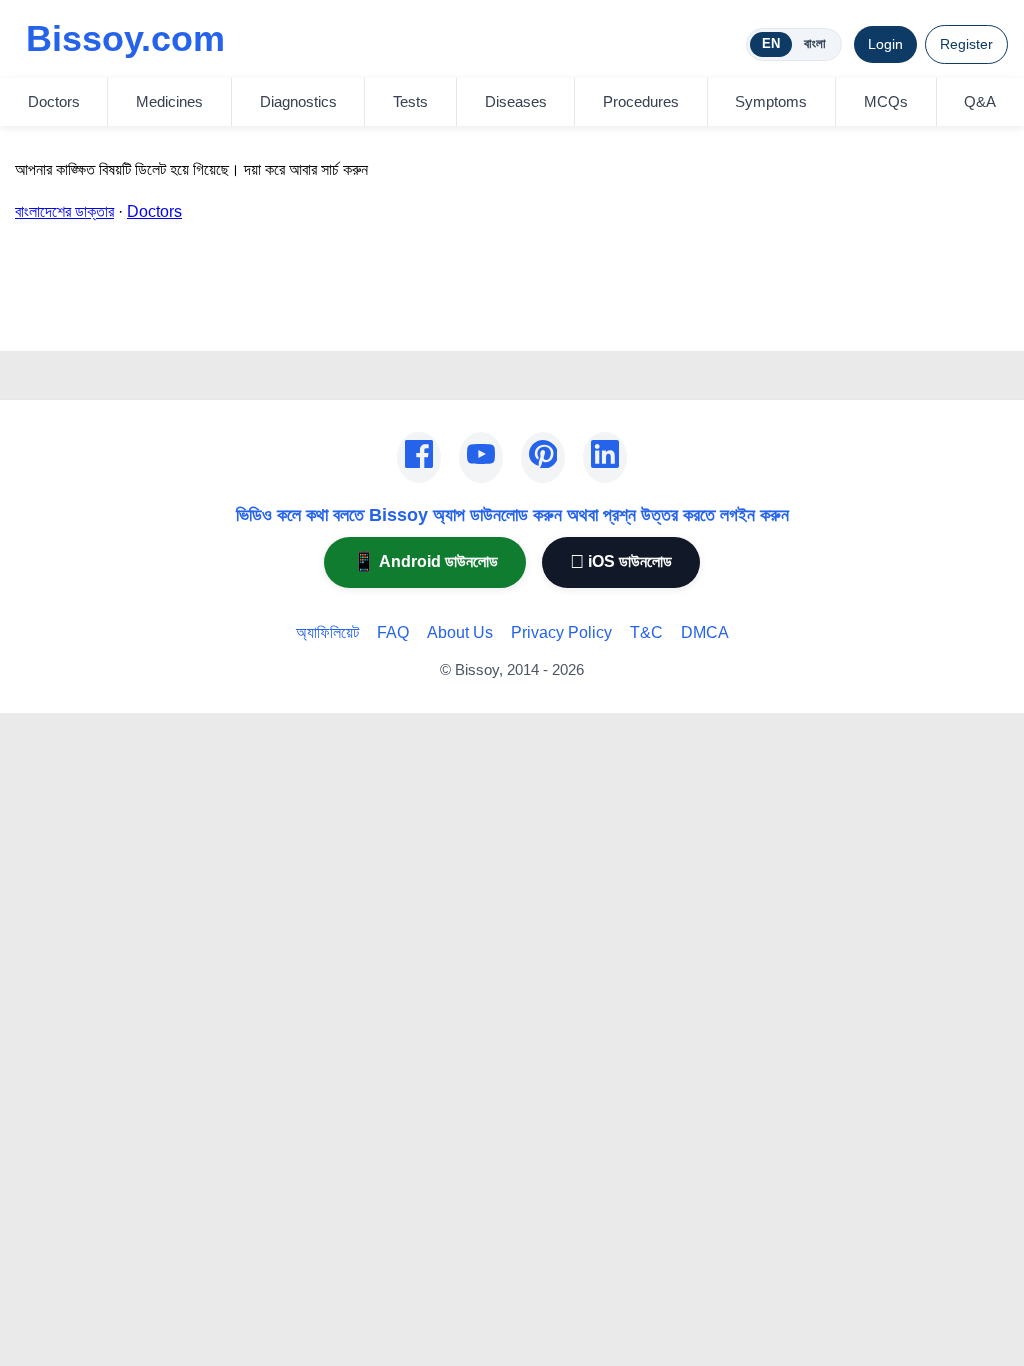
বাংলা (815, 43)
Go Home (49, 322)
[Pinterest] (543, 458)
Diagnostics (298, 101)
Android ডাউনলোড (425, 561)
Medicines (169, 101)
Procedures (641, 101)
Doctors (54, 101)
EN (771, 43)
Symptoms (771, 101)
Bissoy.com (125, 38)
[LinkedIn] (605, 458)
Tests (410, 101)
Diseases (516, 101)
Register (966, 44)
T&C (646, 632)
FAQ (393, 632)
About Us (460, 632)
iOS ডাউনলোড (621, 561)
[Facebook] (419, 458)
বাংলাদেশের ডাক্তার (64, 211)
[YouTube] (481, 458)
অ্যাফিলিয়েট (327, 632)
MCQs (886, 101)
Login (885, 44)
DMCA (705, 632)
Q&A (980, 101)
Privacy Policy (561, 632)
